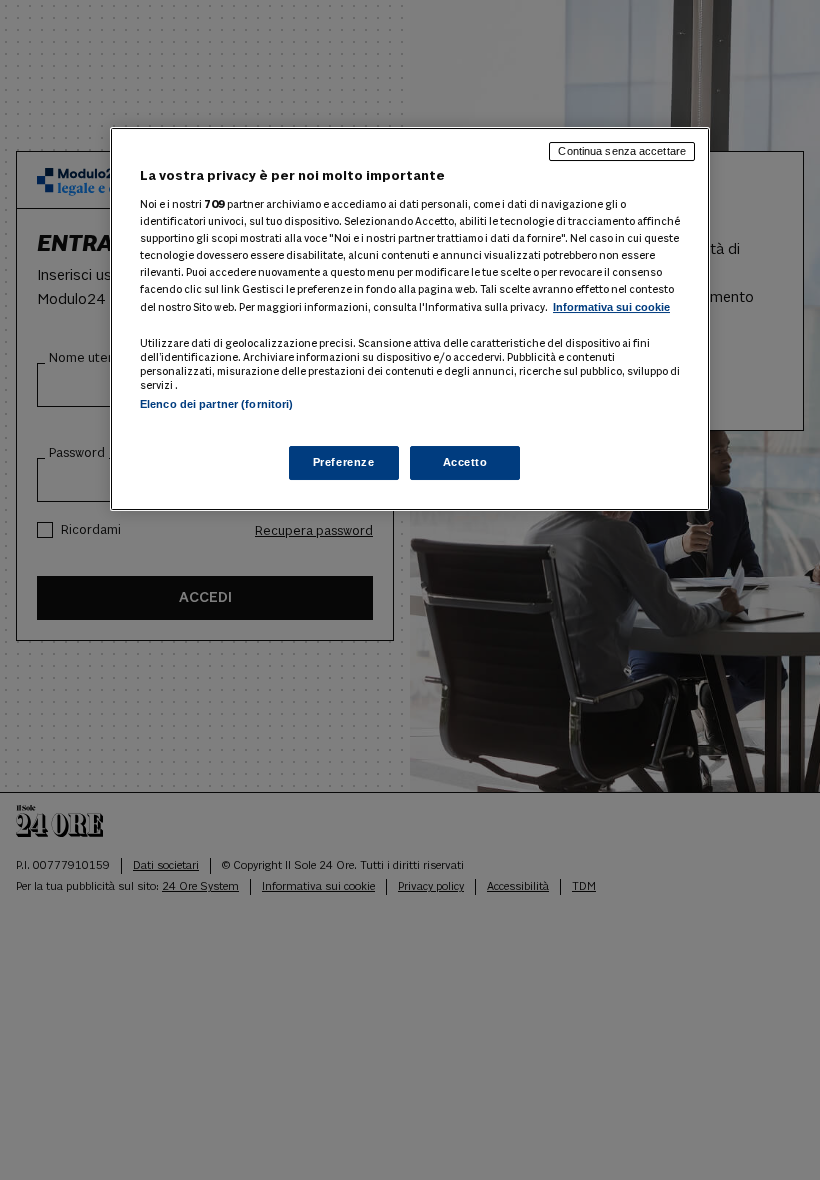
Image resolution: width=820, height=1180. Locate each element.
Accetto (465, 462)
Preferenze (344, 462)
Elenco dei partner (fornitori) (216, 404)
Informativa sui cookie (611, 307)
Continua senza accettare (622, 151)
